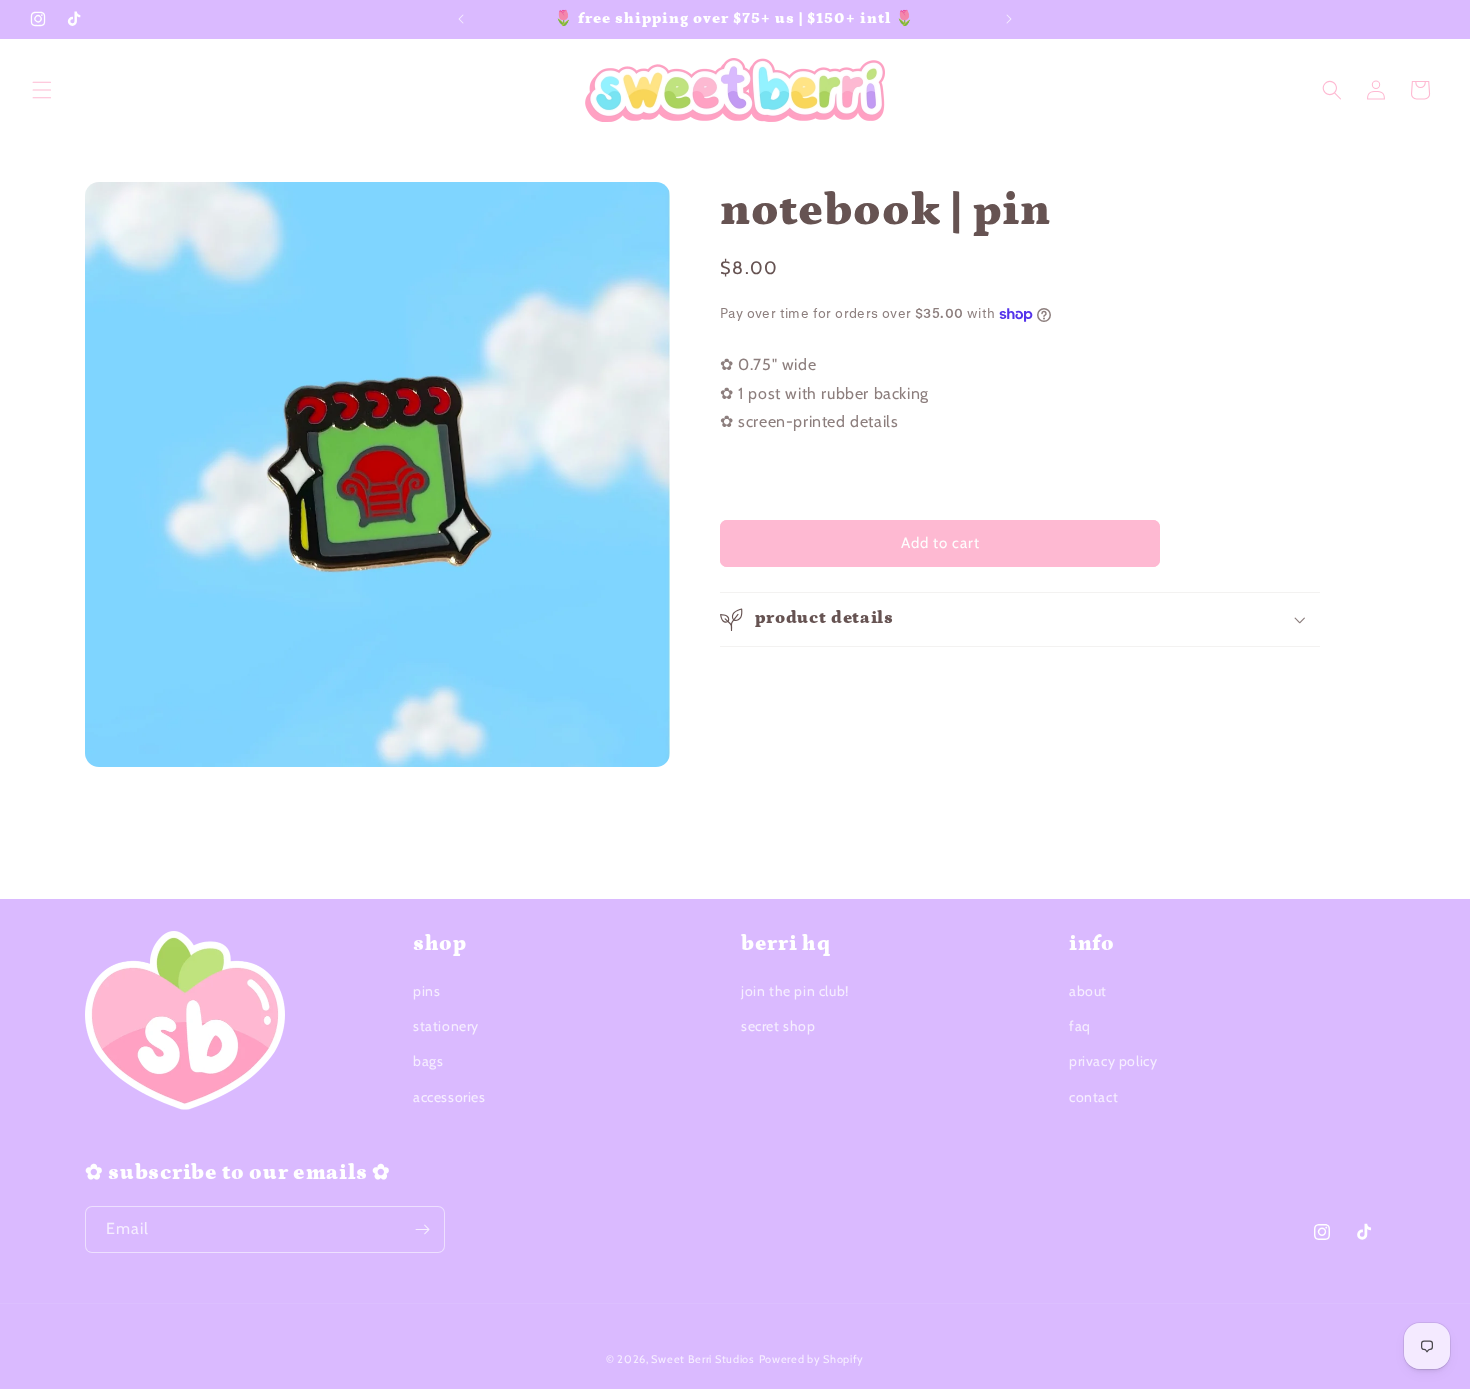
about (1088, 991)
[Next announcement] (1009, 19)
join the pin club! (795, 991)
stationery (446, 1026)
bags (428, 1061)
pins (426, 991)
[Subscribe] (422, 1229)
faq (1080, 1026)
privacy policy (1113, 1061)
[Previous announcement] (461, 19)
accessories (449, 1097)
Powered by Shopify (812, 1359)
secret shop (778, 1026)
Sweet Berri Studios (702, 1359)
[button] (42, 90)
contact (1093, 1097)
